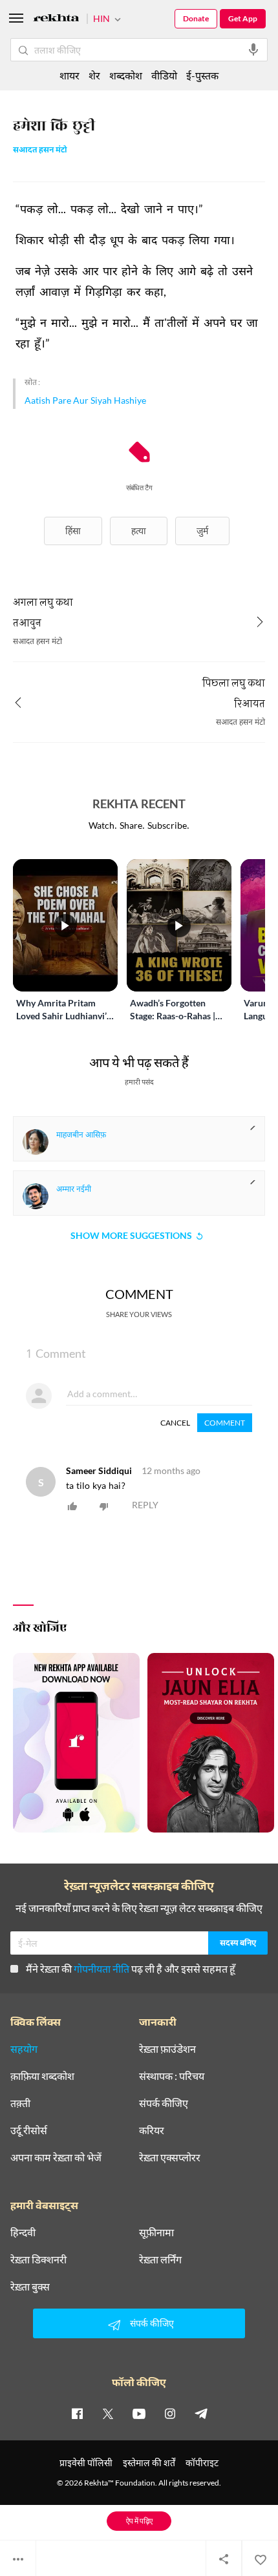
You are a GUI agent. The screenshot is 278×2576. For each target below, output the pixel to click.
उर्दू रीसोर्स (29, 2130)
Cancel (175, 1423)
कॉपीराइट (202, 2463)
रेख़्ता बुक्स (30, 2287)
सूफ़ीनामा (156, 2232)
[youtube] (139, 2413)
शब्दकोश (126, 75)
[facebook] (77, 2413)
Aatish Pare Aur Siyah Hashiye (85, 400)
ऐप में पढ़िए (139, 2521)
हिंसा (73, 531)
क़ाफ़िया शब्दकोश (42, 2076)
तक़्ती (20, 2103)
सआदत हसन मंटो (40, 151)
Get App (243, 18)
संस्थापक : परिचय (172, 2076)
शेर (94, 75)
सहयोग (24, 2049)
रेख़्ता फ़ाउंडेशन (167, 2049)
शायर (69, 75)
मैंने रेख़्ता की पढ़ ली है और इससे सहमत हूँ (131, 1968)
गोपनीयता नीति (102, 1968)
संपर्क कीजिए (164, 2103)
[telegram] (201, 2413)
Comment (225, 1423)
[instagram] (170, 2413)
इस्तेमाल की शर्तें (149, 2463)
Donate (196, 18)
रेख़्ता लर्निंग (160, 2259)
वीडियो (164, 75)
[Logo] (56, 20)
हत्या (139, 531)
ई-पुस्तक (202, 75)
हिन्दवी (23, 2232)
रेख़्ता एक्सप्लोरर (170, 2157)
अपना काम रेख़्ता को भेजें (56, 2157)
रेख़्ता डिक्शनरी (38, 2259)
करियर (152, 2130)
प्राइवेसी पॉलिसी (86, 2463)
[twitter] (108, 2413)
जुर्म (202, 531)
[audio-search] (253, 50)
